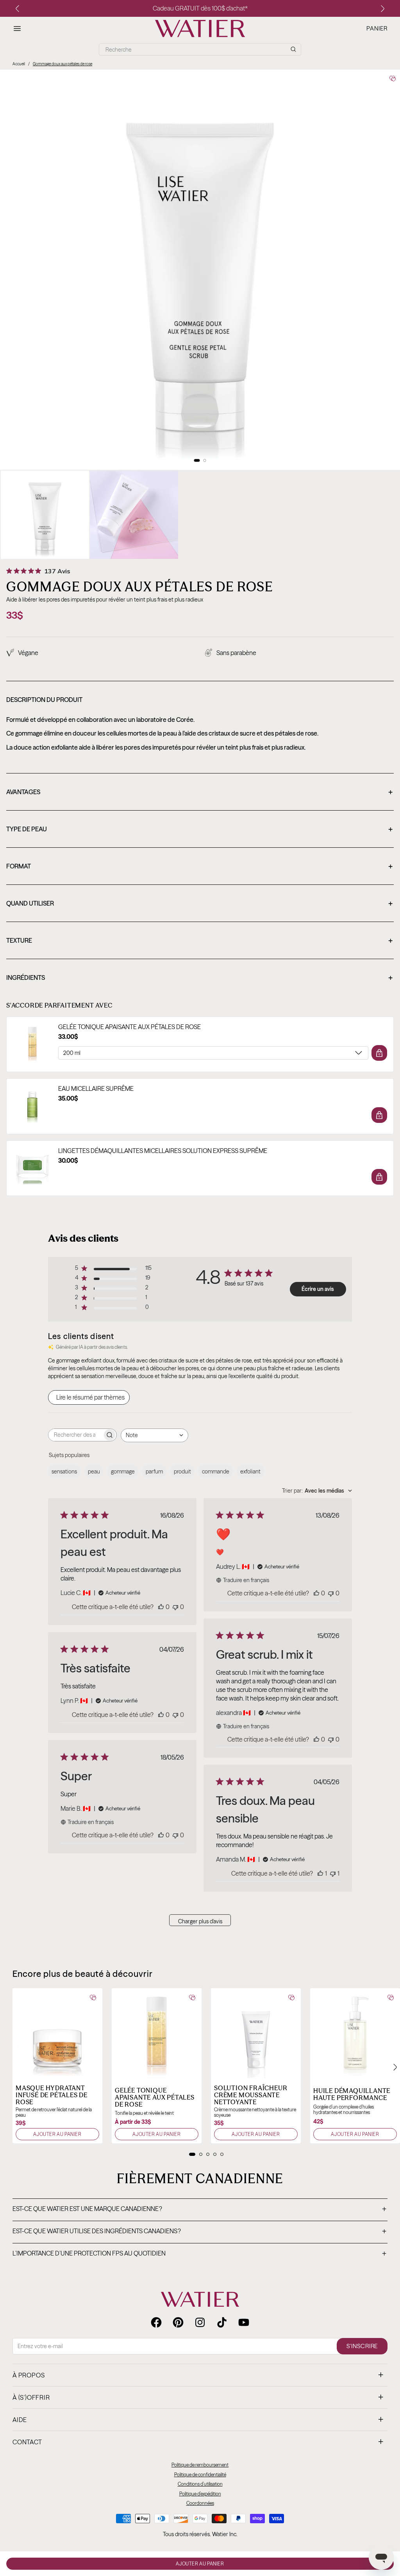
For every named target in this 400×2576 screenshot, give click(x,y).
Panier (377, 29)
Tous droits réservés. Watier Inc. (200, 2534)
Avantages (199, 793)
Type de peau (199, 830)
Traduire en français (246, 1580)
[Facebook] (156, 2322)
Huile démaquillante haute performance (352, 2094)
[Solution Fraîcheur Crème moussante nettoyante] (256, 2033)
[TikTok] (222, 2322)
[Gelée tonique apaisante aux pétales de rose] (157, 2033)
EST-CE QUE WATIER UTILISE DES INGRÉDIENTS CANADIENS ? (199, 2232)
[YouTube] (244, 2322)
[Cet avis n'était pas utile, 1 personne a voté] (333, 1873)
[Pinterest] (178, 2322)
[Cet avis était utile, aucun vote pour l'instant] (161, 1607)
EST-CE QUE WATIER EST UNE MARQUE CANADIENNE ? (199, 2209)
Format (199, 867)
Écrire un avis (318, 1289)
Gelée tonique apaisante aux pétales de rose (129, 1027)
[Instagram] (200, 2322)
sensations (64, 1471)
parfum (154, 1471)
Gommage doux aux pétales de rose (62, 64)
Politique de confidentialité (200, 2475)
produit (182, 1471)
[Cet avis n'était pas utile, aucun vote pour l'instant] (175, 1607)
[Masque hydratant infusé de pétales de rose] (57, 2033)
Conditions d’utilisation (200, 2484)
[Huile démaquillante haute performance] (355, 2033)
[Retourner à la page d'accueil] (200, 2299)
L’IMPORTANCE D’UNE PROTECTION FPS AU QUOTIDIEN (199, 2254)
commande (216, 1471)
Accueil (19, 64)
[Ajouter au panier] (379, 1053)
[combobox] (154, 1435)
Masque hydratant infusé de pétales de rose (52, 2095)
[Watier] (200, 29)
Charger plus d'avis (200, 1921)
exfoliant (250, 1471)
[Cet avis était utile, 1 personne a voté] (320, 1873)
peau (94, 1471)
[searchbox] (75, 1435)
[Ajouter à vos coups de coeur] (393, 78)
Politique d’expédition (200, 2494)
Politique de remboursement (200, 2465)
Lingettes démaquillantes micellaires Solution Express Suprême (163, 1151)
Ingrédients (199, 978)
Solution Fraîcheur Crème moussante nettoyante (251, 2095)
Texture (199, 941)
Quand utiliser (199, 904)
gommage (123, 1471)
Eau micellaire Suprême (96, 1089)
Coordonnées (200, 2503)
